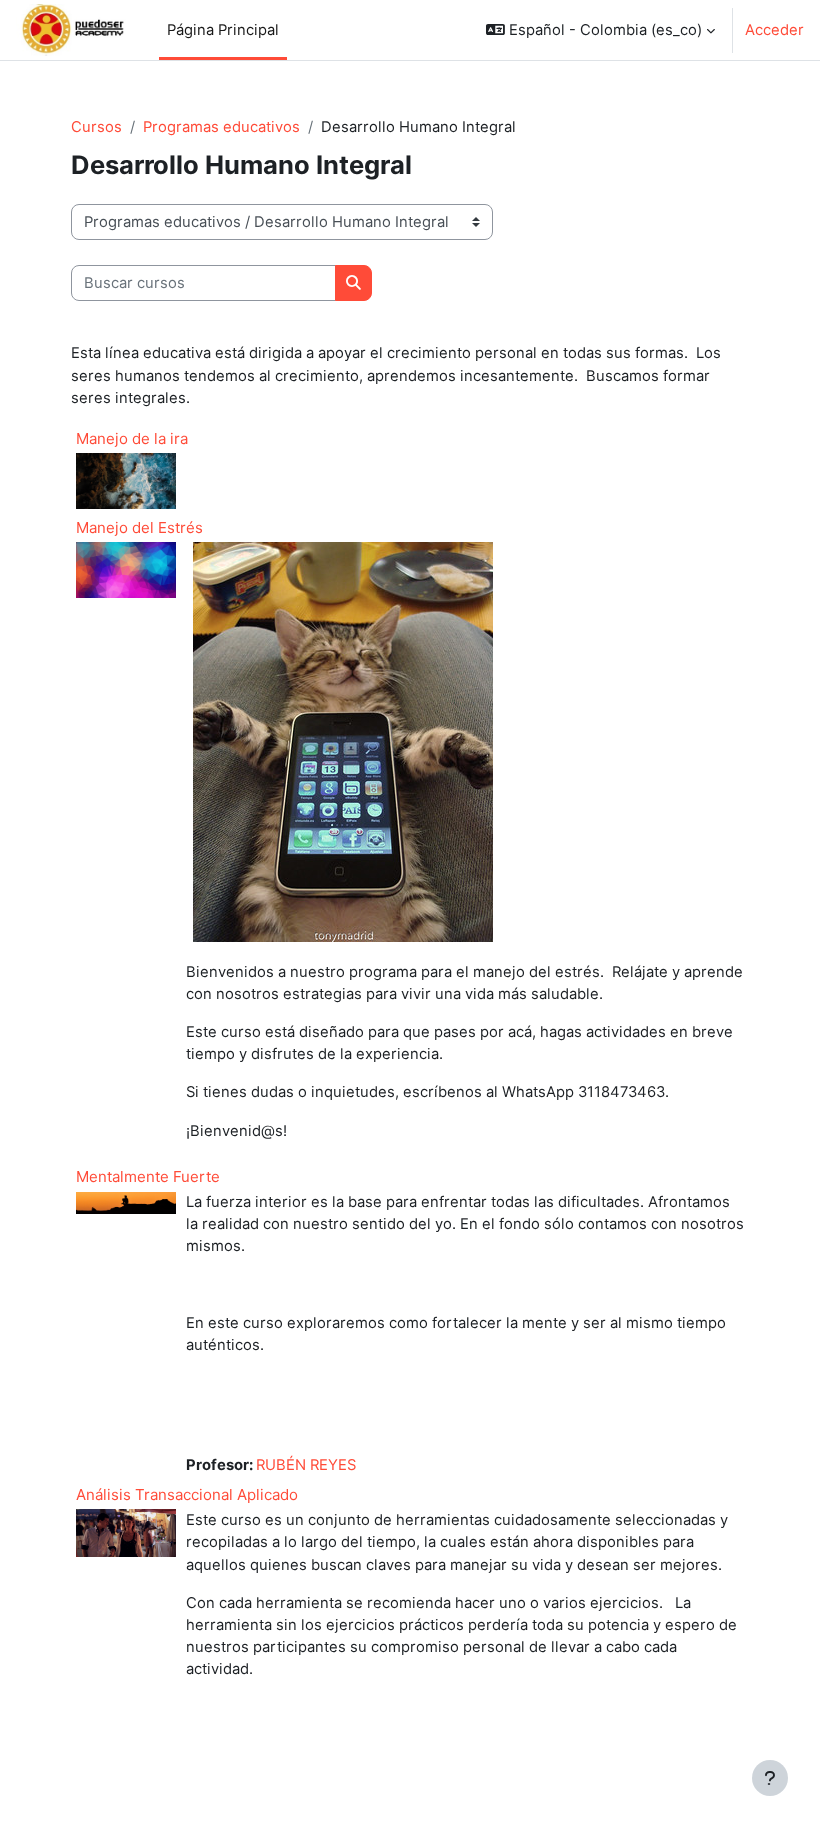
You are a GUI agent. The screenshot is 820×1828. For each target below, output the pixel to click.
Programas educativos (221, 127)
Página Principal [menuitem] (223, 30)
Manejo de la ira (132, 438)
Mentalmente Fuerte (148, 1176)
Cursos (96, 127)
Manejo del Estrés (139, 527)
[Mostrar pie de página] (770, 1778)
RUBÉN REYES (306, 1465)
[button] (600, 30)
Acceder (774, 30)
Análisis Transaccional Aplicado (187, 1494)
